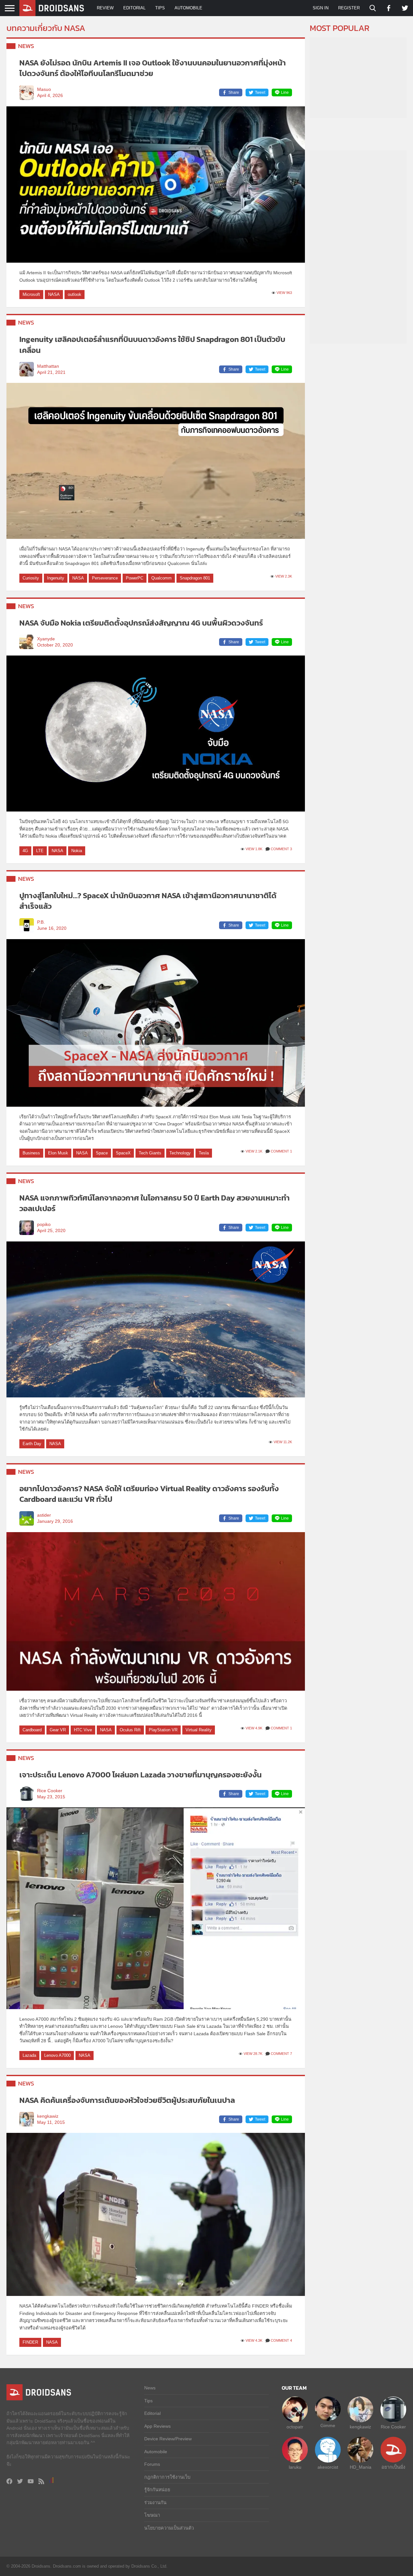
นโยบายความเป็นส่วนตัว (169, 2528)
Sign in (321, 8)
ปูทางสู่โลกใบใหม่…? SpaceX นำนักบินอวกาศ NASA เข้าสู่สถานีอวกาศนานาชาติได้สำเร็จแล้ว (148, 901)
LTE (40, 851)
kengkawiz (48, 2116)
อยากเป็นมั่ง (393, 2467)
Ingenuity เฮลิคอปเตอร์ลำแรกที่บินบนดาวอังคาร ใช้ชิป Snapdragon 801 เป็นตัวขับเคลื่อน (152, 345)
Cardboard (32, 1730)
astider (44, 1515)
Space (102, 1153)
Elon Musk (58, 1153)
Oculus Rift (130, 1730)
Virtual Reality (199, 1730)
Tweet (260, 92)
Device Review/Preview (168, 2439)
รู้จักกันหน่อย (157, 2490)
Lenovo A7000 (57, 2055)
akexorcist (328, 2467)
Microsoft (31, 294)
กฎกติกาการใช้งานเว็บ (167, 2477)
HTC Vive (83, 1730)
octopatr (295, 2427)
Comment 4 (281, 2340)
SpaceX (123, 1153)
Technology (180, 1153)
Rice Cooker (50, 1791)
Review (105, 8)
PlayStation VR (163, 1730)
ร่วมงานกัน (155, 2503)
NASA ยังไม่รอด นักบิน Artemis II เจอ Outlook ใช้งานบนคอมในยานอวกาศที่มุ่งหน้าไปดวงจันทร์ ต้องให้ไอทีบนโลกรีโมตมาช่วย (153, 68)
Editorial (134, 8)
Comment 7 (281, 2054)
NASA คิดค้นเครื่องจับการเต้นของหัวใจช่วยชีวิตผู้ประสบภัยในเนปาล (127, 2100)
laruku (295, 2467)
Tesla (204, 1153)
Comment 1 (281, 1151)
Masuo (44, 89)
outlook (75, 294)
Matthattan (48, 366)
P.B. (41, 922)
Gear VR (58, 1730)
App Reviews (157, 2426)
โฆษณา (152, 2515)
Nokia (77, 851)
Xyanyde (46, 639)
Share (234, 92)
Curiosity (31, 578)
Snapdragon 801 (195, 578)
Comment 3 (281, 849)
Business (31, 1153)
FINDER (30, 2342)
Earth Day (32, 1444)
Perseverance (105, 578)
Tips (160, 8)
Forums (152, 2464)
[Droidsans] (52, 8)
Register (349, 8)
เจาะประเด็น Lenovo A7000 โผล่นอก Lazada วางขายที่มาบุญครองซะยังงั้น (141, 1775)
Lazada (29, 2055)
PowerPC (135, 578)
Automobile (188, 8)
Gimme (328, 2425)
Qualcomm (161, 578)
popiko (44, 1225)
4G (25, 851)
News (26, 46)
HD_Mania (361, 2467)
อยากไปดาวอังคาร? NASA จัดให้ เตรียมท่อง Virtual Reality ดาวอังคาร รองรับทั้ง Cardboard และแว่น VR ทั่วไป (149, 1494)
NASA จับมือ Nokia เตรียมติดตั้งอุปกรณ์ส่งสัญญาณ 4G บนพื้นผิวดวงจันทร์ (141, 623)
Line (285, 92)
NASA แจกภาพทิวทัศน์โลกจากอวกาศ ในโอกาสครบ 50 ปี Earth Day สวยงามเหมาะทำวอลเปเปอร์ (155, 1203)
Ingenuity (56, 578)
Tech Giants (150, 1153)
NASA (54, 294)
